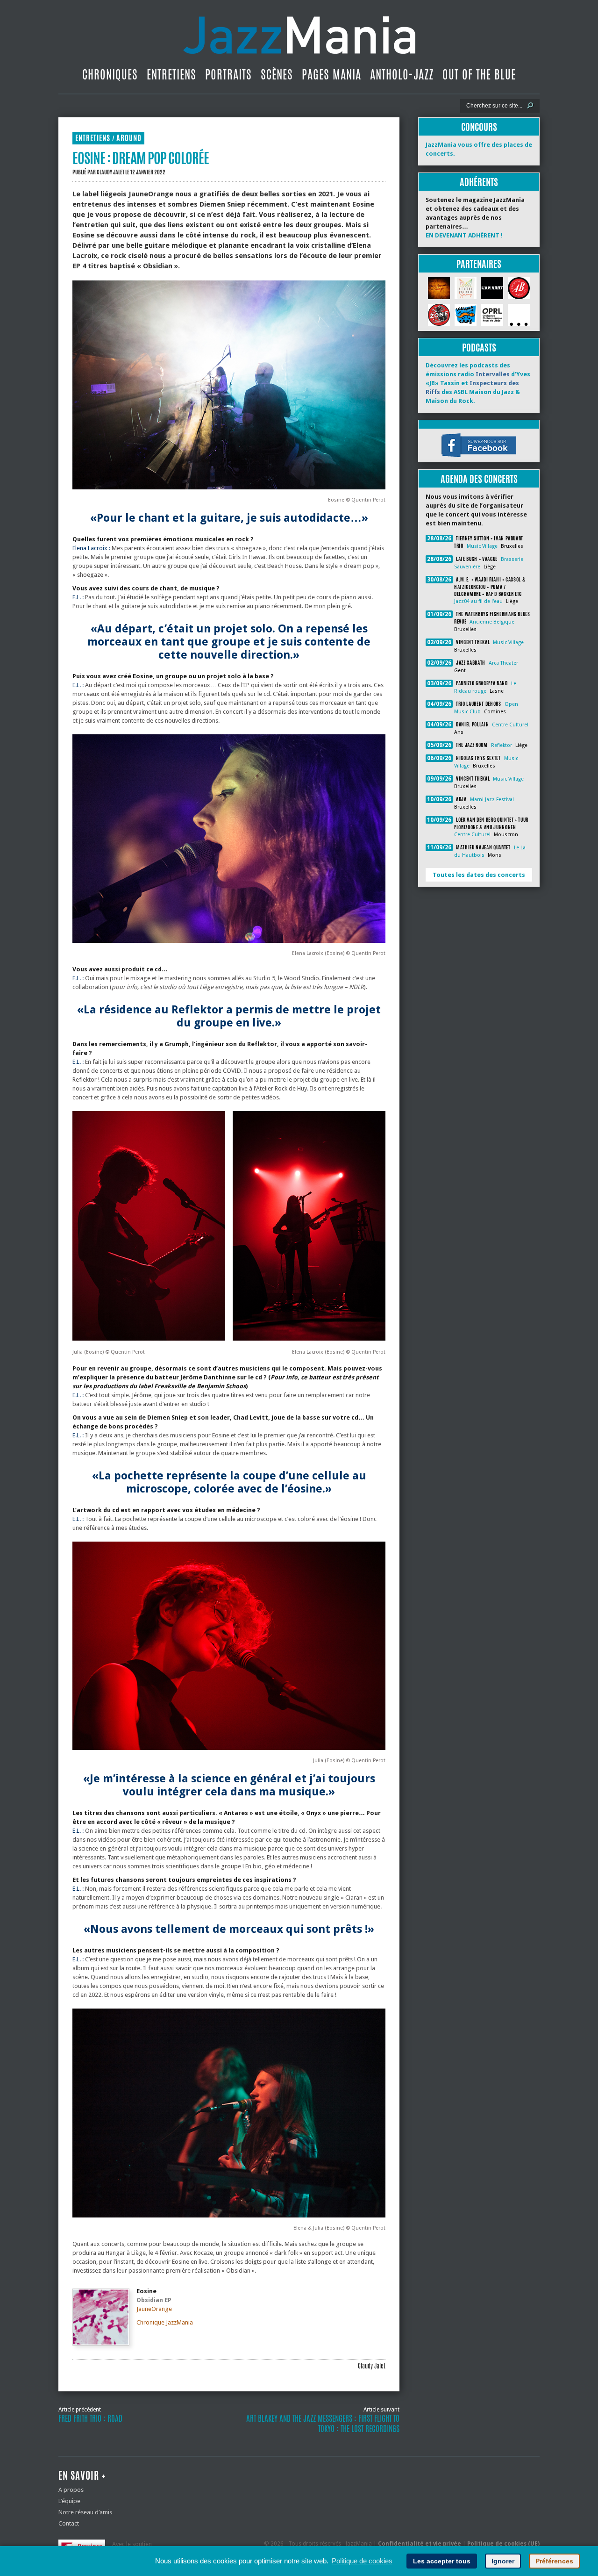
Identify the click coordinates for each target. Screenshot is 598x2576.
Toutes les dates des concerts (479, 875)
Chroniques (110, 74)
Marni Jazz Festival (492, 800)
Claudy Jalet (110, 172)
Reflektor (502, 745)
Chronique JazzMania (165, 2322)
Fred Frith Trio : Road (90, 2418)
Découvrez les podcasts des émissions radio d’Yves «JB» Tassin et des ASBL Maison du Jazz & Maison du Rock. (478, 383)
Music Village (482, 546)
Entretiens (171, 74)
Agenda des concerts (479, 479)
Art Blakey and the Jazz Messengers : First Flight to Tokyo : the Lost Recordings (323, 2424)
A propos (71, 2490)
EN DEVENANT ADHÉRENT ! (464, 235)
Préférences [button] (554, 2561)
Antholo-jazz (402, 74)
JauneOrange (154, 2309)
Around (129, 138)
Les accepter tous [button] (442, 2561)
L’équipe (69, 2501)
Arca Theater (503, 663)
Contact (69, 2523)
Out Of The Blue (479, 74)
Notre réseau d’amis (85, 2512)
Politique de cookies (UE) (503, 2544)
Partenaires (479, 264)
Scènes (277, 74)
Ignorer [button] (503, 2561)
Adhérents (479, 182)
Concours (479, 127)
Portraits (228, 74)
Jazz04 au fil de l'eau (478, 601)
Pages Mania (331, 74)
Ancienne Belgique (492, 622)
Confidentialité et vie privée (420, 2544)
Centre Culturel (510, 725)
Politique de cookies (362, 2561)
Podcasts (479, 348)
